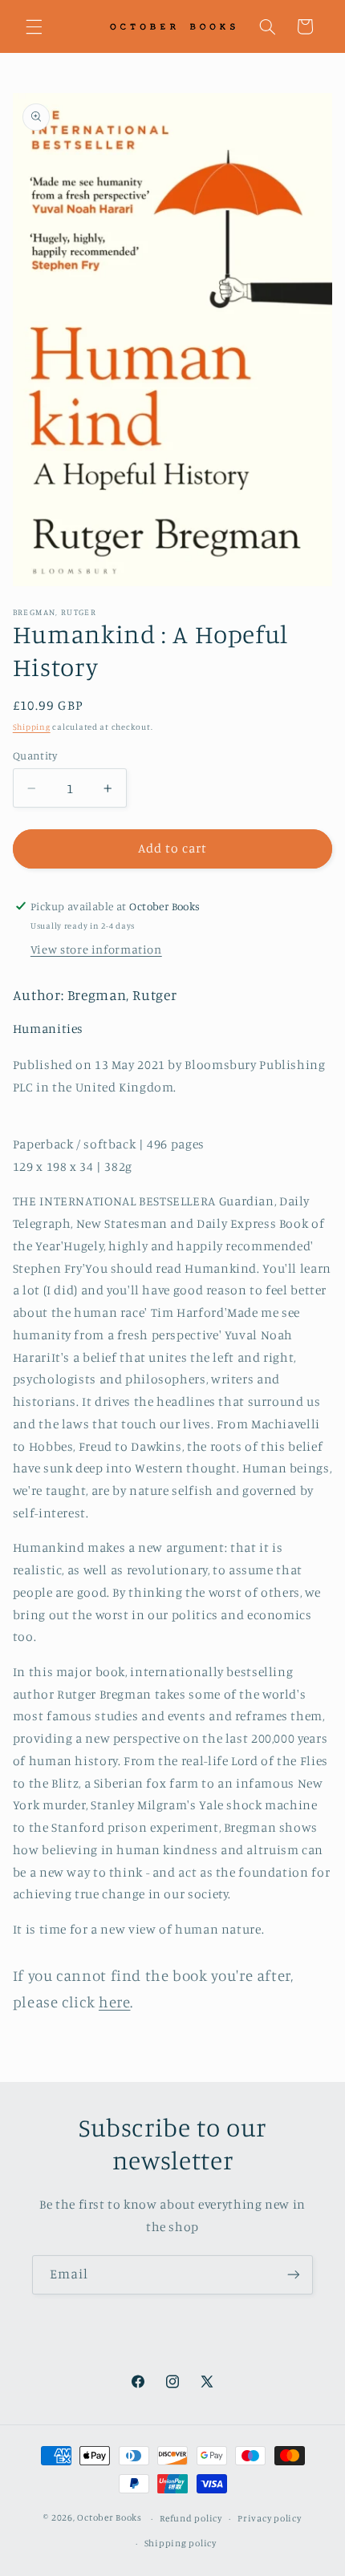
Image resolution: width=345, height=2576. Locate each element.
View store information (96, 949)
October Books (110, 2518)
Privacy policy (269, 2518)
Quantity (35, 755)
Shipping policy (181, 2543)
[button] (34, 26)
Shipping (32, 727)
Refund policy (191, 2518)
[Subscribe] (294, 2275)
